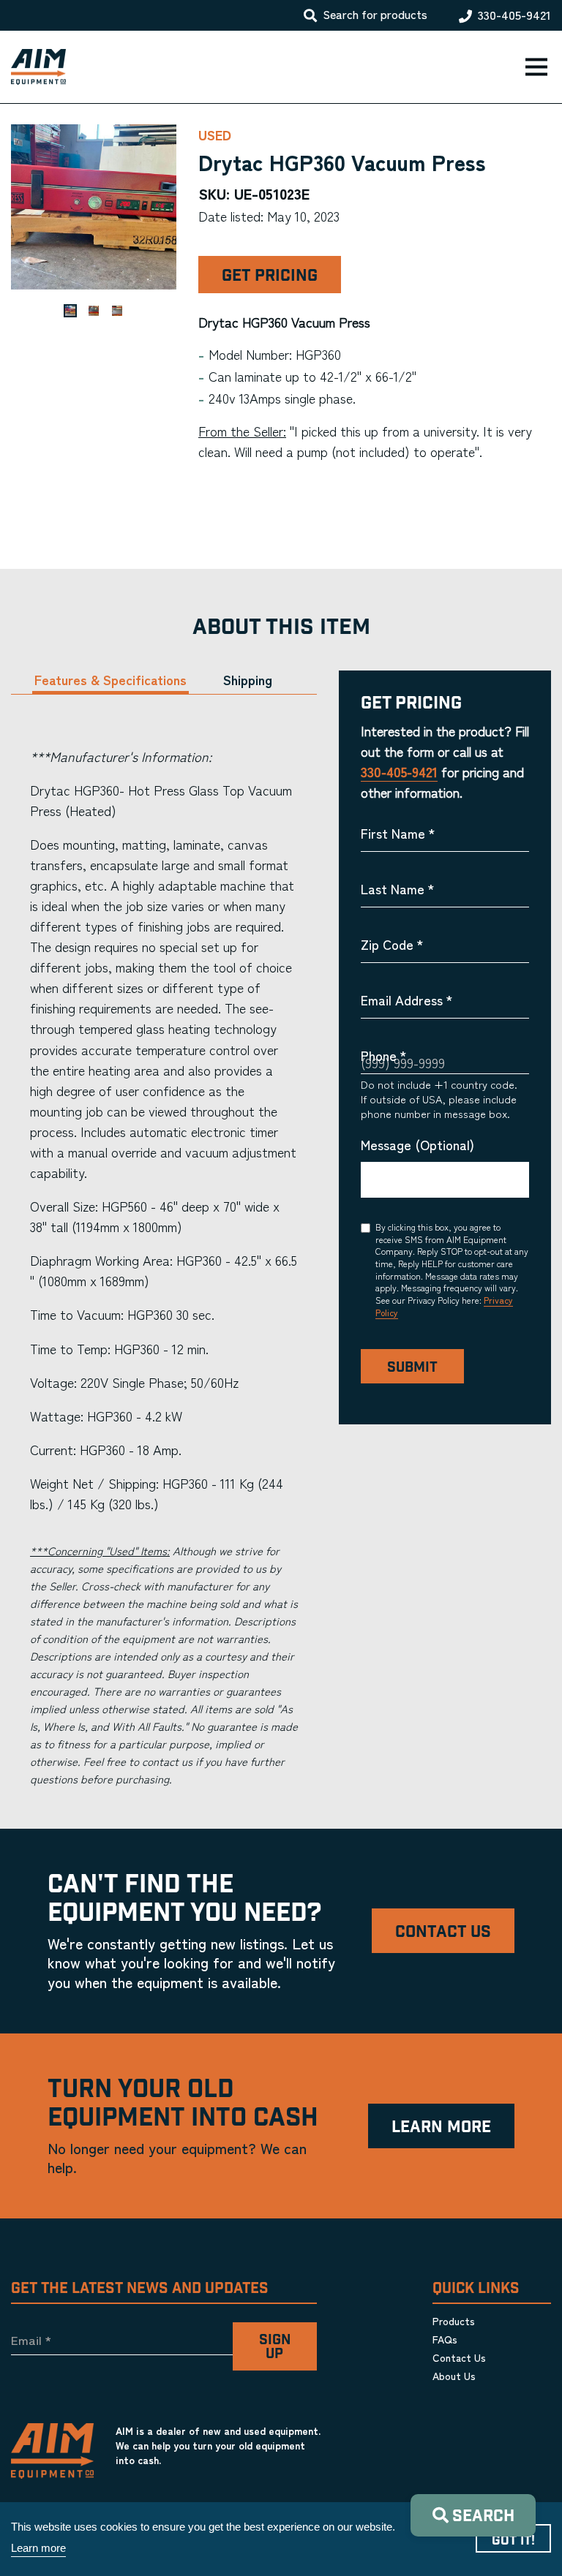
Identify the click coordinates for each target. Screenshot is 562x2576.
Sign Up (275, 2347)
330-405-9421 (514, 15)
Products (454, 2321)
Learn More (441, 2127)
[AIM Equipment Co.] (33, 67)
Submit (412, 1368)
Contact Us (443, 1932)
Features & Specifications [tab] (110, 680)
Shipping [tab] (248, 680)
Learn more (38, 2548)
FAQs (445, 2339)
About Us (454, 2376)
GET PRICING (270, 276)
